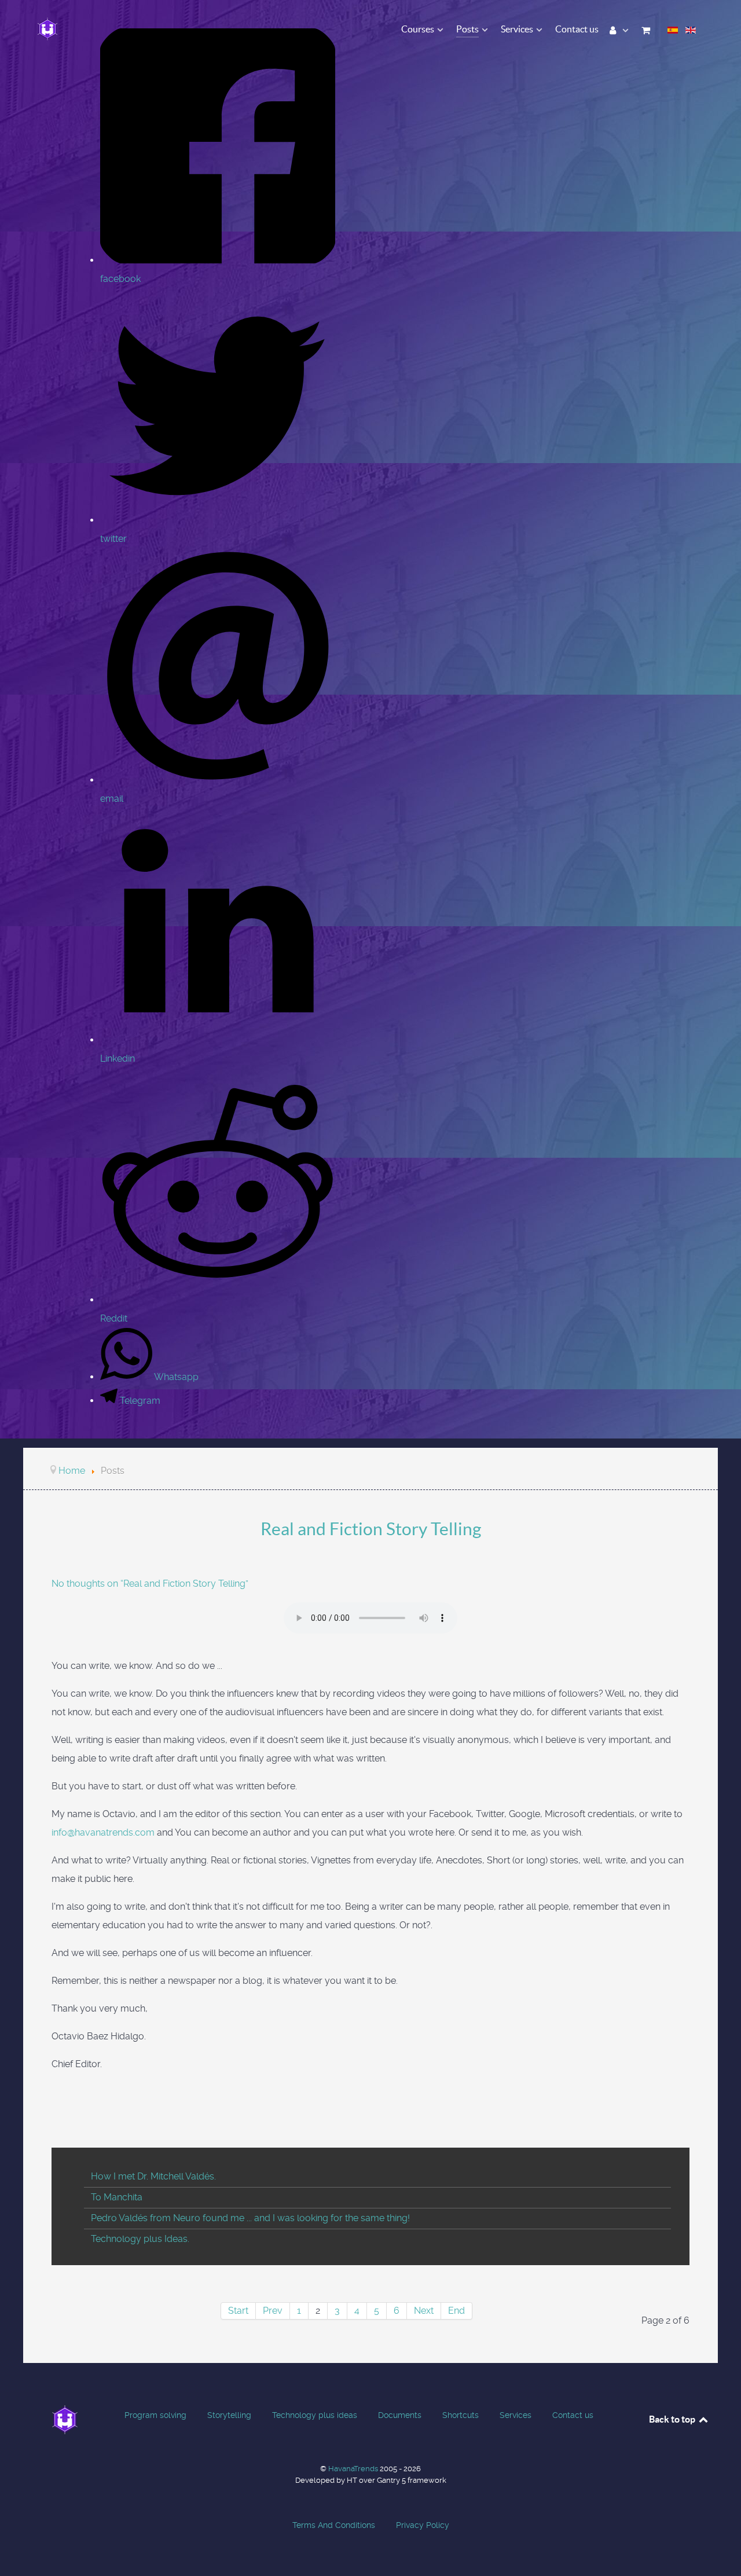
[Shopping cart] (648, 29)
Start (238, 2311)
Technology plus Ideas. (140, 2239)
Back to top (673, 2419)
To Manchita (117, 2197)
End (456, 2311)
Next (424, 2311)
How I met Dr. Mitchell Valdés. (153, 2176)
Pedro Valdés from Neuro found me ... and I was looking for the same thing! (250, 2218)
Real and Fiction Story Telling (371, 1529)
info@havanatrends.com (103, 1832)
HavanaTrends (354, 2469)
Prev (273, 2311)
